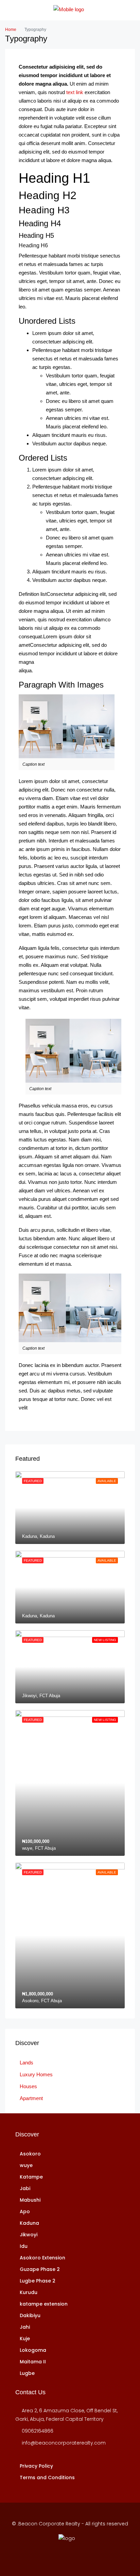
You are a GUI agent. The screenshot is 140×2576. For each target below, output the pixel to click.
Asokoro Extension (42, 2258)
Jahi (25, 2327)
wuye (26, 2165)
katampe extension (44, 2304)
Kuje (25, 2339)
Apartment (31, 2098)
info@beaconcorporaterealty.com (64, 2443)
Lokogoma (33, 2350)
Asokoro (30, 2154)
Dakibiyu (30, 2315)
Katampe (31, 2177)
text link (75, 92)
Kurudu (29, 2292)
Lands (27, 2063)
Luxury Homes (36, 2074)
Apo (25, 2211)
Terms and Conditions (47, 2477)
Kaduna (29, 2223)
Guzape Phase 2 (40, 2269)
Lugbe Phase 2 (38, 2281)
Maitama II (33, 2362)
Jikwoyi (29, 2235)
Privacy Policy (36, 2466)
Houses (28, 2086)
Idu (24, 2246)
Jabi (25, 2188)
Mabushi (30, 2200)
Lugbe (27, 2373)
